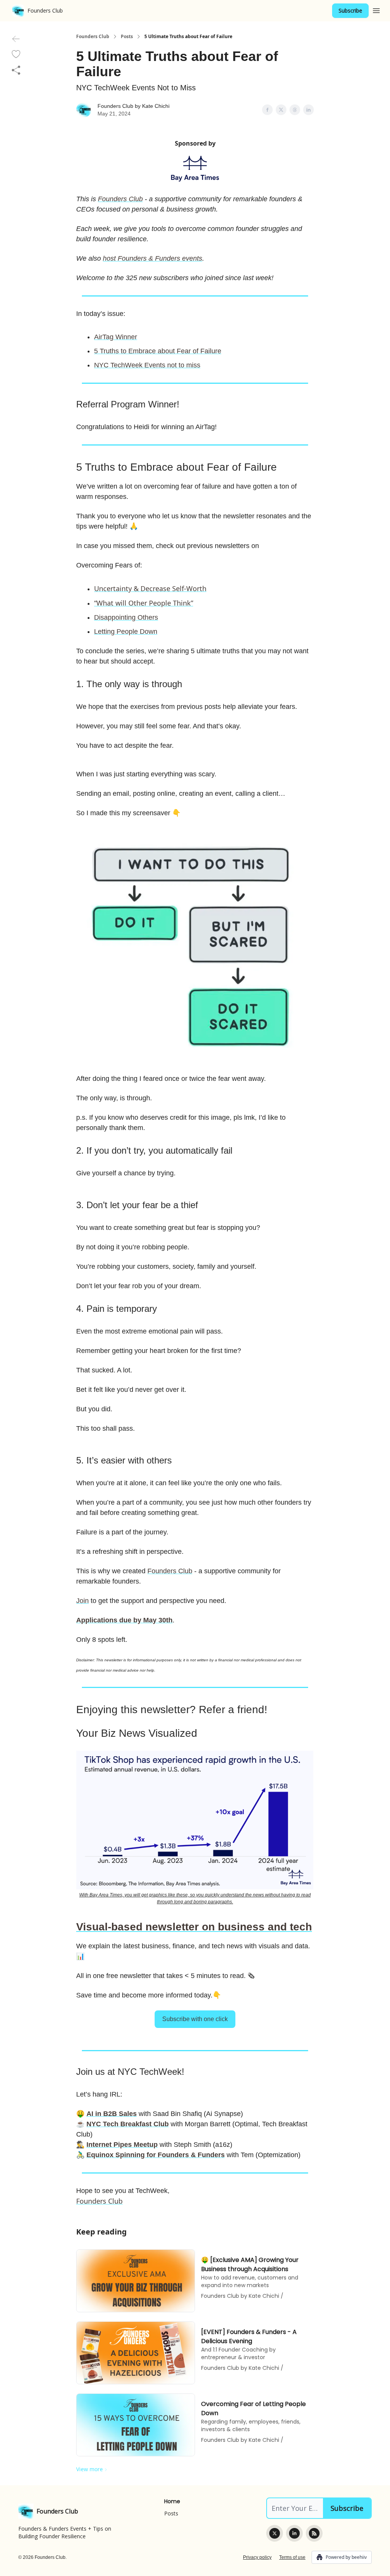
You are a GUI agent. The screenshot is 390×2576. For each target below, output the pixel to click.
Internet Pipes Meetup (122, 2145)
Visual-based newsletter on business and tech (194, 1927)
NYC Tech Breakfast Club (128, 2124)
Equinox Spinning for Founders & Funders (156, 2155)
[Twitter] (275, 2533)
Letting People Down (126, 632)
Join (82, 1601)
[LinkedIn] (294, 2533)
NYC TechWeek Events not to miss (147, 365)
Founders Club (93, 37)
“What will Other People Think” (144, 603)
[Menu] (376, 10)
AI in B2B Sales (112, 2114)
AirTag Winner (116, 337)
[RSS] (314, 2533)
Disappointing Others (126, 617)
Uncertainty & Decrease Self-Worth (150, 588)
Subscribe (350, 10)
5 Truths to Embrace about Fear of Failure (158, 351)
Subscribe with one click (195, 2019)
